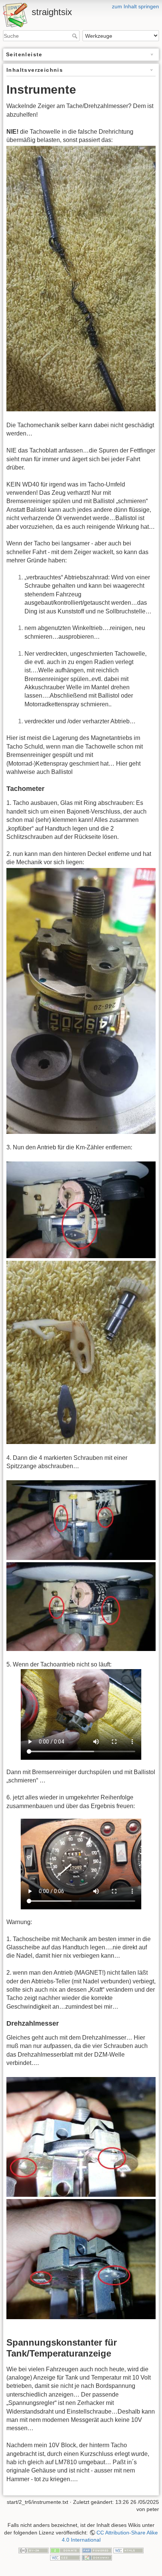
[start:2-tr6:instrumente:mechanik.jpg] (81, 1000)
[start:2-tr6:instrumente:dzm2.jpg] (81, 2259)
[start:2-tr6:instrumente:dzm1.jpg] (81, 2137)
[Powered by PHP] (97, 2550)
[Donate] (65, 2550)
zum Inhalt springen (135, 6)
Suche (76, 36)
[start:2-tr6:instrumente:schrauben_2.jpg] (81, 1606)
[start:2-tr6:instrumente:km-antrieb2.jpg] (81, 1352)
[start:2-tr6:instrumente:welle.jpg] (81, 278)
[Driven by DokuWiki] (97, 2557)
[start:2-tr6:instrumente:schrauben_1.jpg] (81, 1520)
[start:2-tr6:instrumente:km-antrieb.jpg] (81, 1210)
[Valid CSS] (65, 2557)
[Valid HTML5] (128, 2550)
